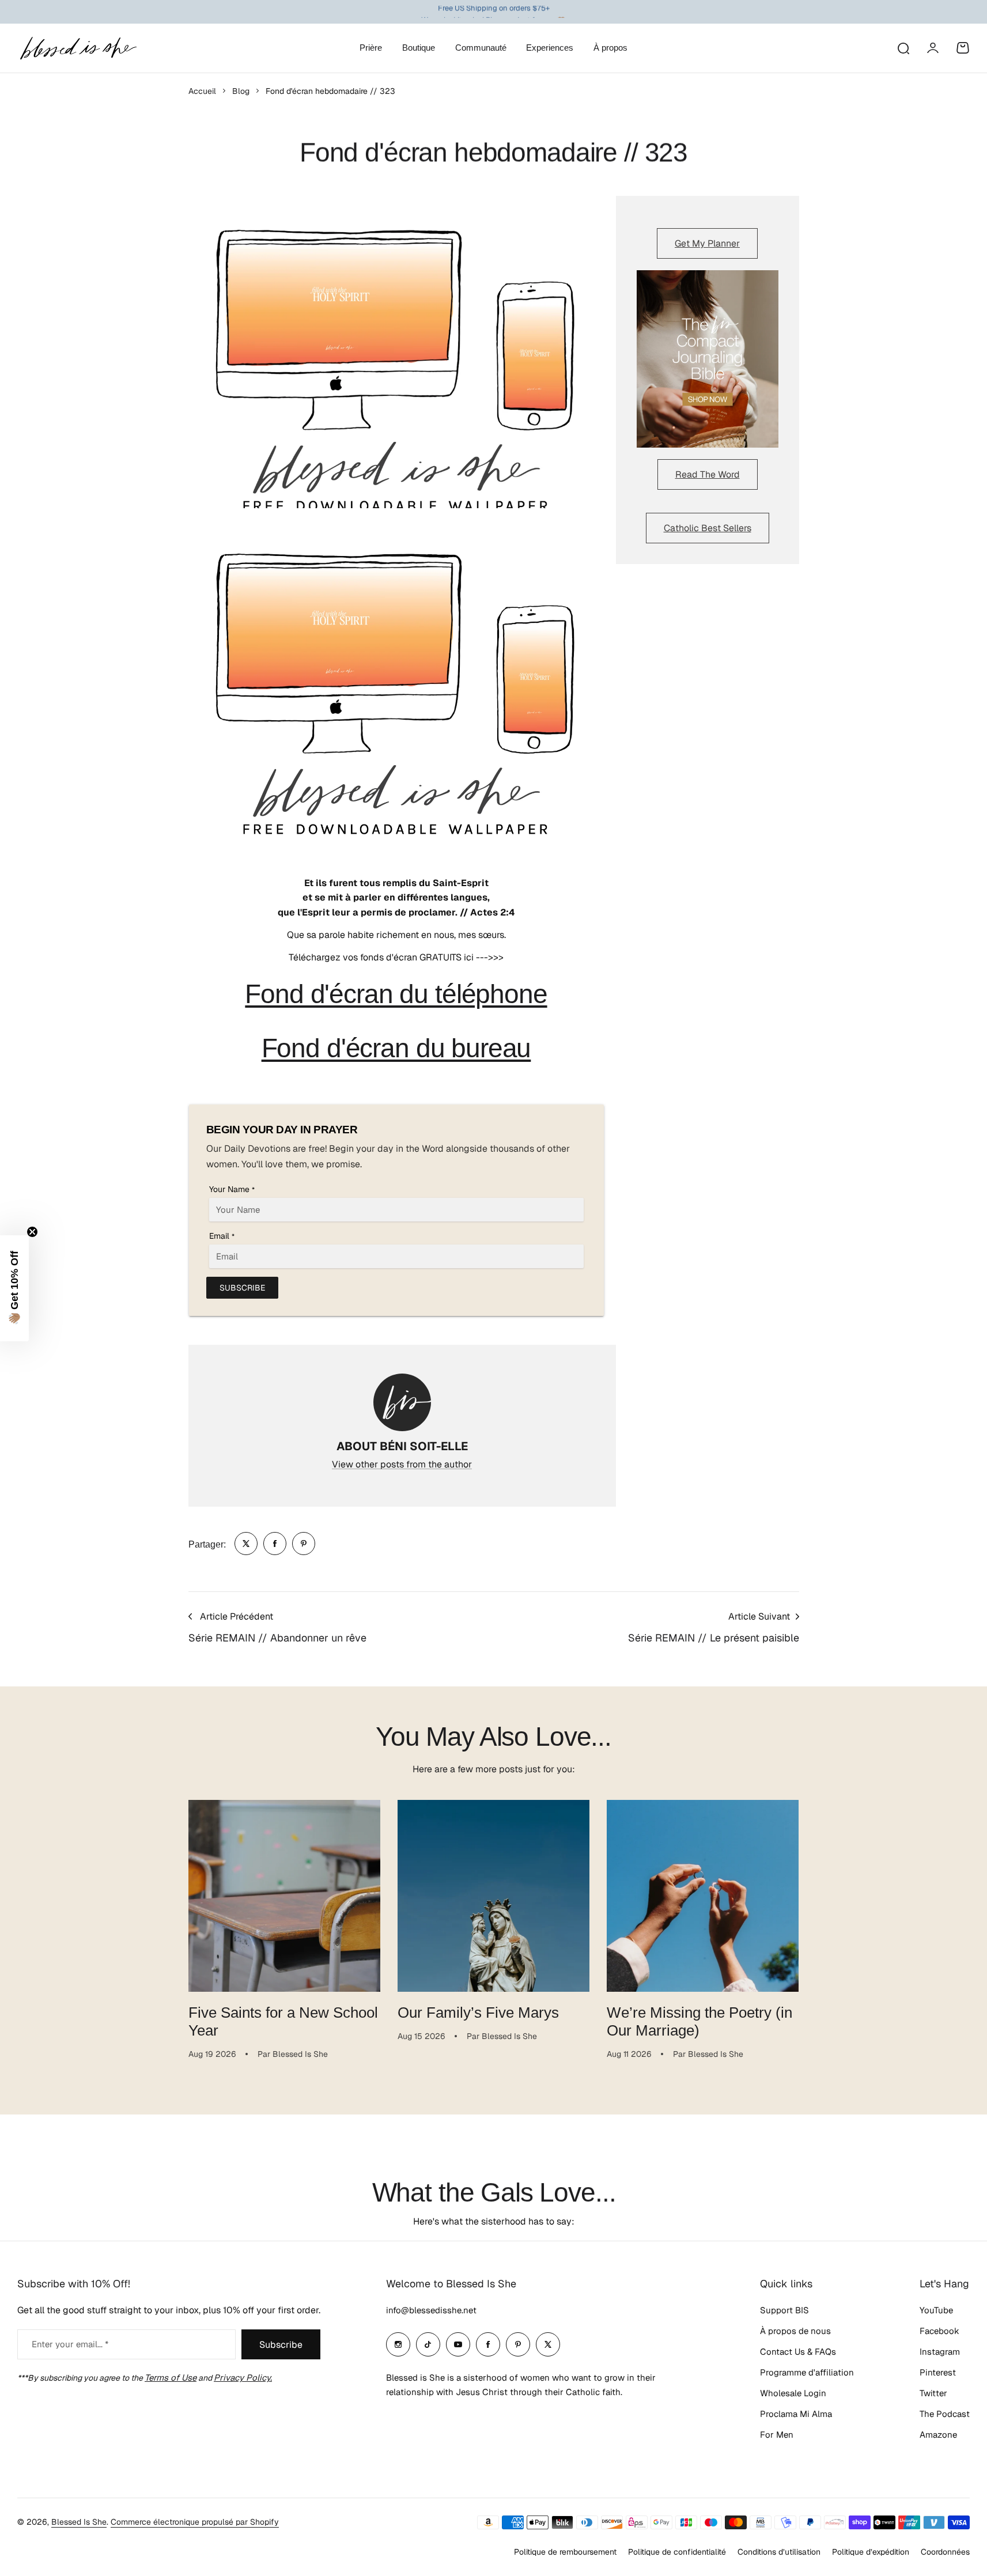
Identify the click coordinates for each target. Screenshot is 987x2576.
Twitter (933, 2393)
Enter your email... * (70, 2344)
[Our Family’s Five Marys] (494, 1896)
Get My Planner (707, 243)
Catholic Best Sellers (708, 528)
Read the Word (708, 474)
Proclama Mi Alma (796, 2414)
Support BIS (784, 2310)
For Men (777, 2435)
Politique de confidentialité (677, 2552)
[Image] (708, 359)
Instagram (940, 2352)
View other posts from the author (402, 1464)
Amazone (938, 2435)
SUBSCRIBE (242, 1288)
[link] (246, 1544)
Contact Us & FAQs (798, 2352)
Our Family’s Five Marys (478, 2013)
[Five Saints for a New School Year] (284, 1896)
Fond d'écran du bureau (396, 1048)
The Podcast (945, 2414)
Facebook (939, 2331)
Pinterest (938, 2372)
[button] (14, 1288)
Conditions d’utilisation (779, 2552)
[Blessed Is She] (78, 48)
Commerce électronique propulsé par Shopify (195, 2522)
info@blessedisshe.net (431, 2310)
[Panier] (963, 48)
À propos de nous (795, 2331)
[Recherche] (903, 48)
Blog (241, 91)
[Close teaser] (32, 1232)
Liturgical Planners (485, 12)
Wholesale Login (793, 2393)
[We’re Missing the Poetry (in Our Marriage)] (703, 1896)
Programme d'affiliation (807, 2372)
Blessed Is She (79, 2522)
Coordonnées (945, 2552)
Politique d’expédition (871, 2552)
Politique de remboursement (565, 2552)
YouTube (936, 2310)
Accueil (202, 91)
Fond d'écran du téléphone (396, 994)
